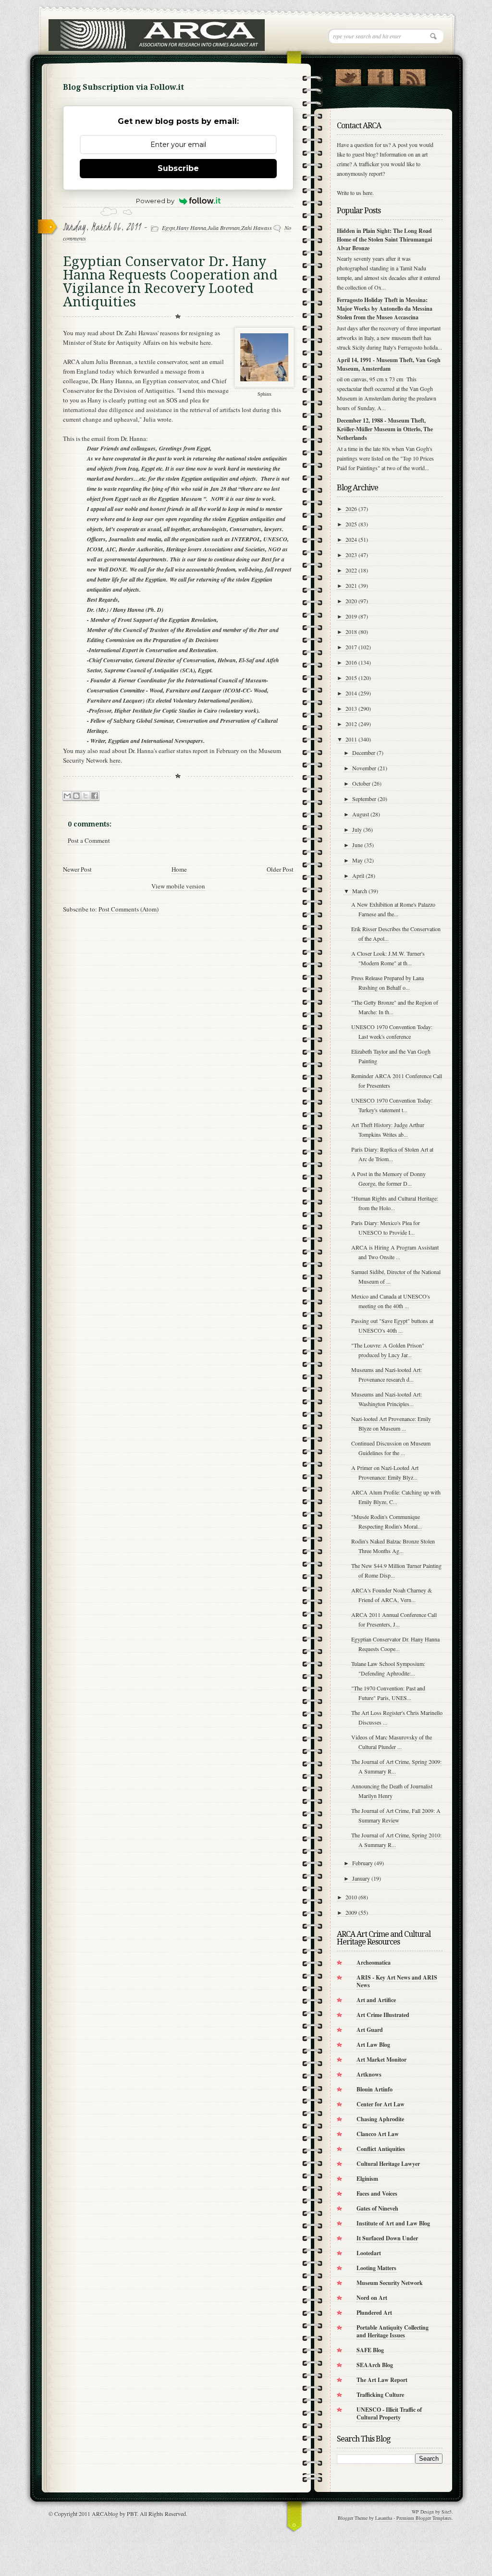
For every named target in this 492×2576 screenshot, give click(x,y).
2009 (351, 1912)
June (357, 845)
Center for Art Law (381, 2104)
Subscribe (178, 168)
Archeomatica (374, 1962)
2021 (351, 585)
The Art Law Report (382, 2380)
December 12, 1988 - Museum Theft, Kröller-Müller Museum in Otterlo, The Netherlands (385, 429)
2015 (351, 678)
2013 (351, 708)
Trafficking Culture (380, 2395)
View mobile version (178, 886)
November (364, 768)
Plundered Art (374, 2313)
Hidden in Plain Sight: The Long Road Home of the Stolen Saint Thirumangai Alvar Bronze (384, 239)
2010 (351, 1897)
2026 (351, 509)
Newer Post (77, 869)
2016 (351, 662)
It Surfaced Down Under (387, 2238)
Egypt (168, 228)
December (364, 753)
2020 (351, 601)
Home (179, 869)
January (361, 1878)
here (205, 342)
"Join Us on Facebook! (380, 75)
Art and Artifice (376, 2000)
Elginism (367, 2179)
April (358, 875)
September (364, 799)
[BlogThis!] (76, 796)
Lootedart (369, 2253)
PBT (132, 2514)
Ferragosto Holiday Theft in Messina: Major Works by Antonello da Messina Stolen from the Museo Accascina (385, 309)
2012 (351, 724)
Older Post (280, 869)
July (357, 829)
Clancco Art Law (378, 2134)
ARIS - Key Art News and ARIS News (397, 1981)
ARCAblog (105, 2514)
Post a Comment (89, 840)
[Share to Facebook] (95, 796)
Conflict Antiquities (381, 2149)
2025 (351, 524)
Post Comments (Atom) (129, 909)
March (360, 891)
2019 (351, 616)
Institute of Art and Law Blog (393, 2223)
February (363, 1863)
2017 (351, 647)
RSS (412, 75)
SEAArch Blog (375, 2365)
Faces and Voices (377, 2193)
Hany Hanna (191, 228)
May (357, 860)
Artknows (369, 2074)
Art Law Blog (373, 2045)
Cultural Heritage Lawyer (388, 2164)
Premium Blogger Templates (424, 2518)
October (361, 783)
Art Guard (370, 2030)
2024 (351, 539)
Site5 (447, 2512)
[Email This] (67, 796)
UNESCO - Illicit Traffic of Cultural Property (389, 2413)
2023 (351, 555)
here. (368, 193)
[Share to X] (86, 796)
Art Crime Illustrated (383, 2015)
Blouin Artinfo (375, 2089)
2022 (351, 570)
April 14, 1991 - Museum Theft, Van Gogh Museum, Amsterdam (389, 364)
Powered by (155, 201)
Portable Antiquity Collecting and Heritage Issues (393, 2331)
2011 (351, 739)
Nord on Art (372, 2298)
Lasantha (384, 2518)
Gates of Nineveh (377, 2208)
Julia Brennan (224, 228)
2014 (351, 693)
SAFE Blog (370, 2350)
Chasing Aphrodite (380, 2119)
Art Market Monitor (381, 2060)
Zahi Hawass (257, 228)
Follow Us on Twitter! (348, 75)
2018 (351, 632)
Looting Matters (376, 2268)
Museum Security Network (390, 2283)
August (361, 814)
